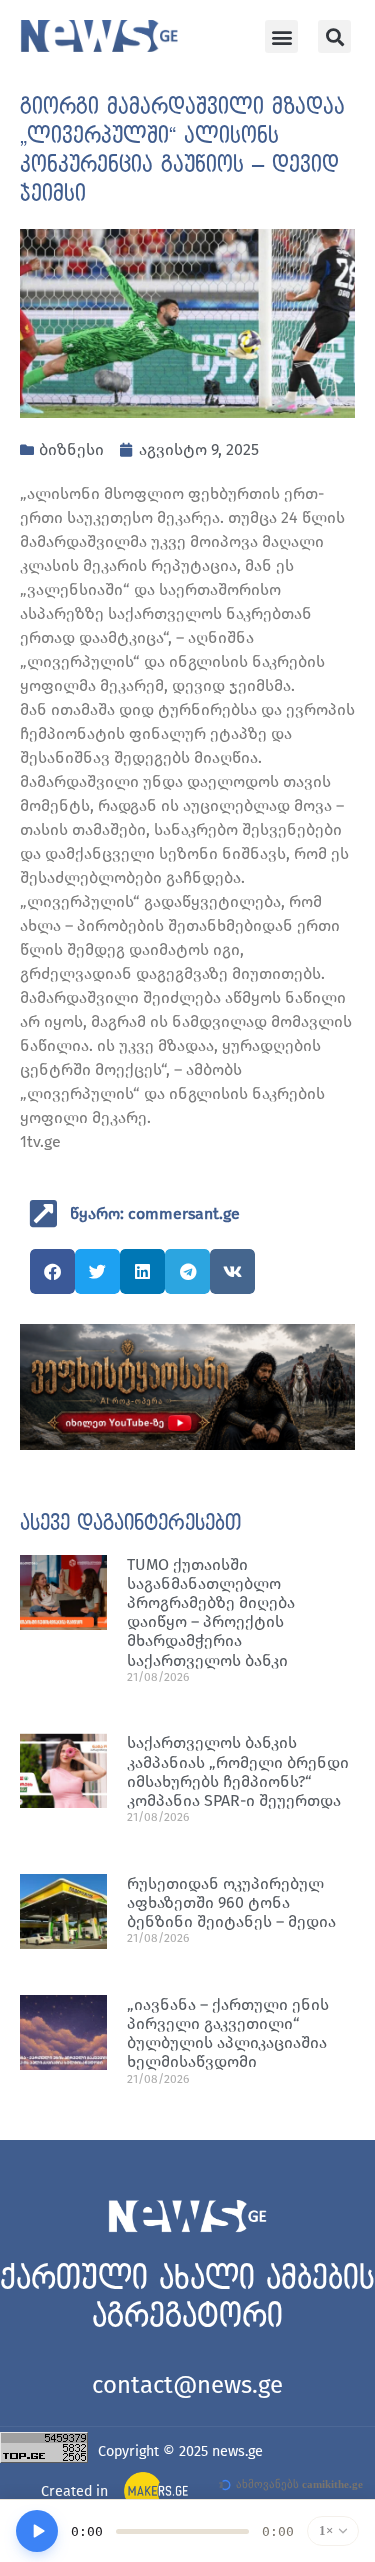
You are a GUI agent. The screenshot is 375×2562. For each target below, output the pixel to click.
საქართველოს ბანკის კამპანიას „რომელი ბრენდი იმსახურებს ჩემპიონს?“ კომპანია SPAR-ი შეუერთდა (238, 1771)
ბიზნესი (71, 449)
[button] (281, 36)
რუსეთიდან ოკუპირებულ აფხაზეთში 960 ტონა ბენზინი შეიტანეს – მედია (231, 1902)
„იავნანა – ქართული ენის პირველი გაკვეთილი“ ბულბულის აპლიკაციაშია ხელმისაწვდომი (228, 2033)
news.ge (237, 2451)
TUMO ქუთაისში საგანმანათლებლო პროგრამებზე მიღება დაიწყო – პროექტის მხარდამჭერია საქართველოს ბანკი (211, 1612)
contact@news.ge (187, 2385)
